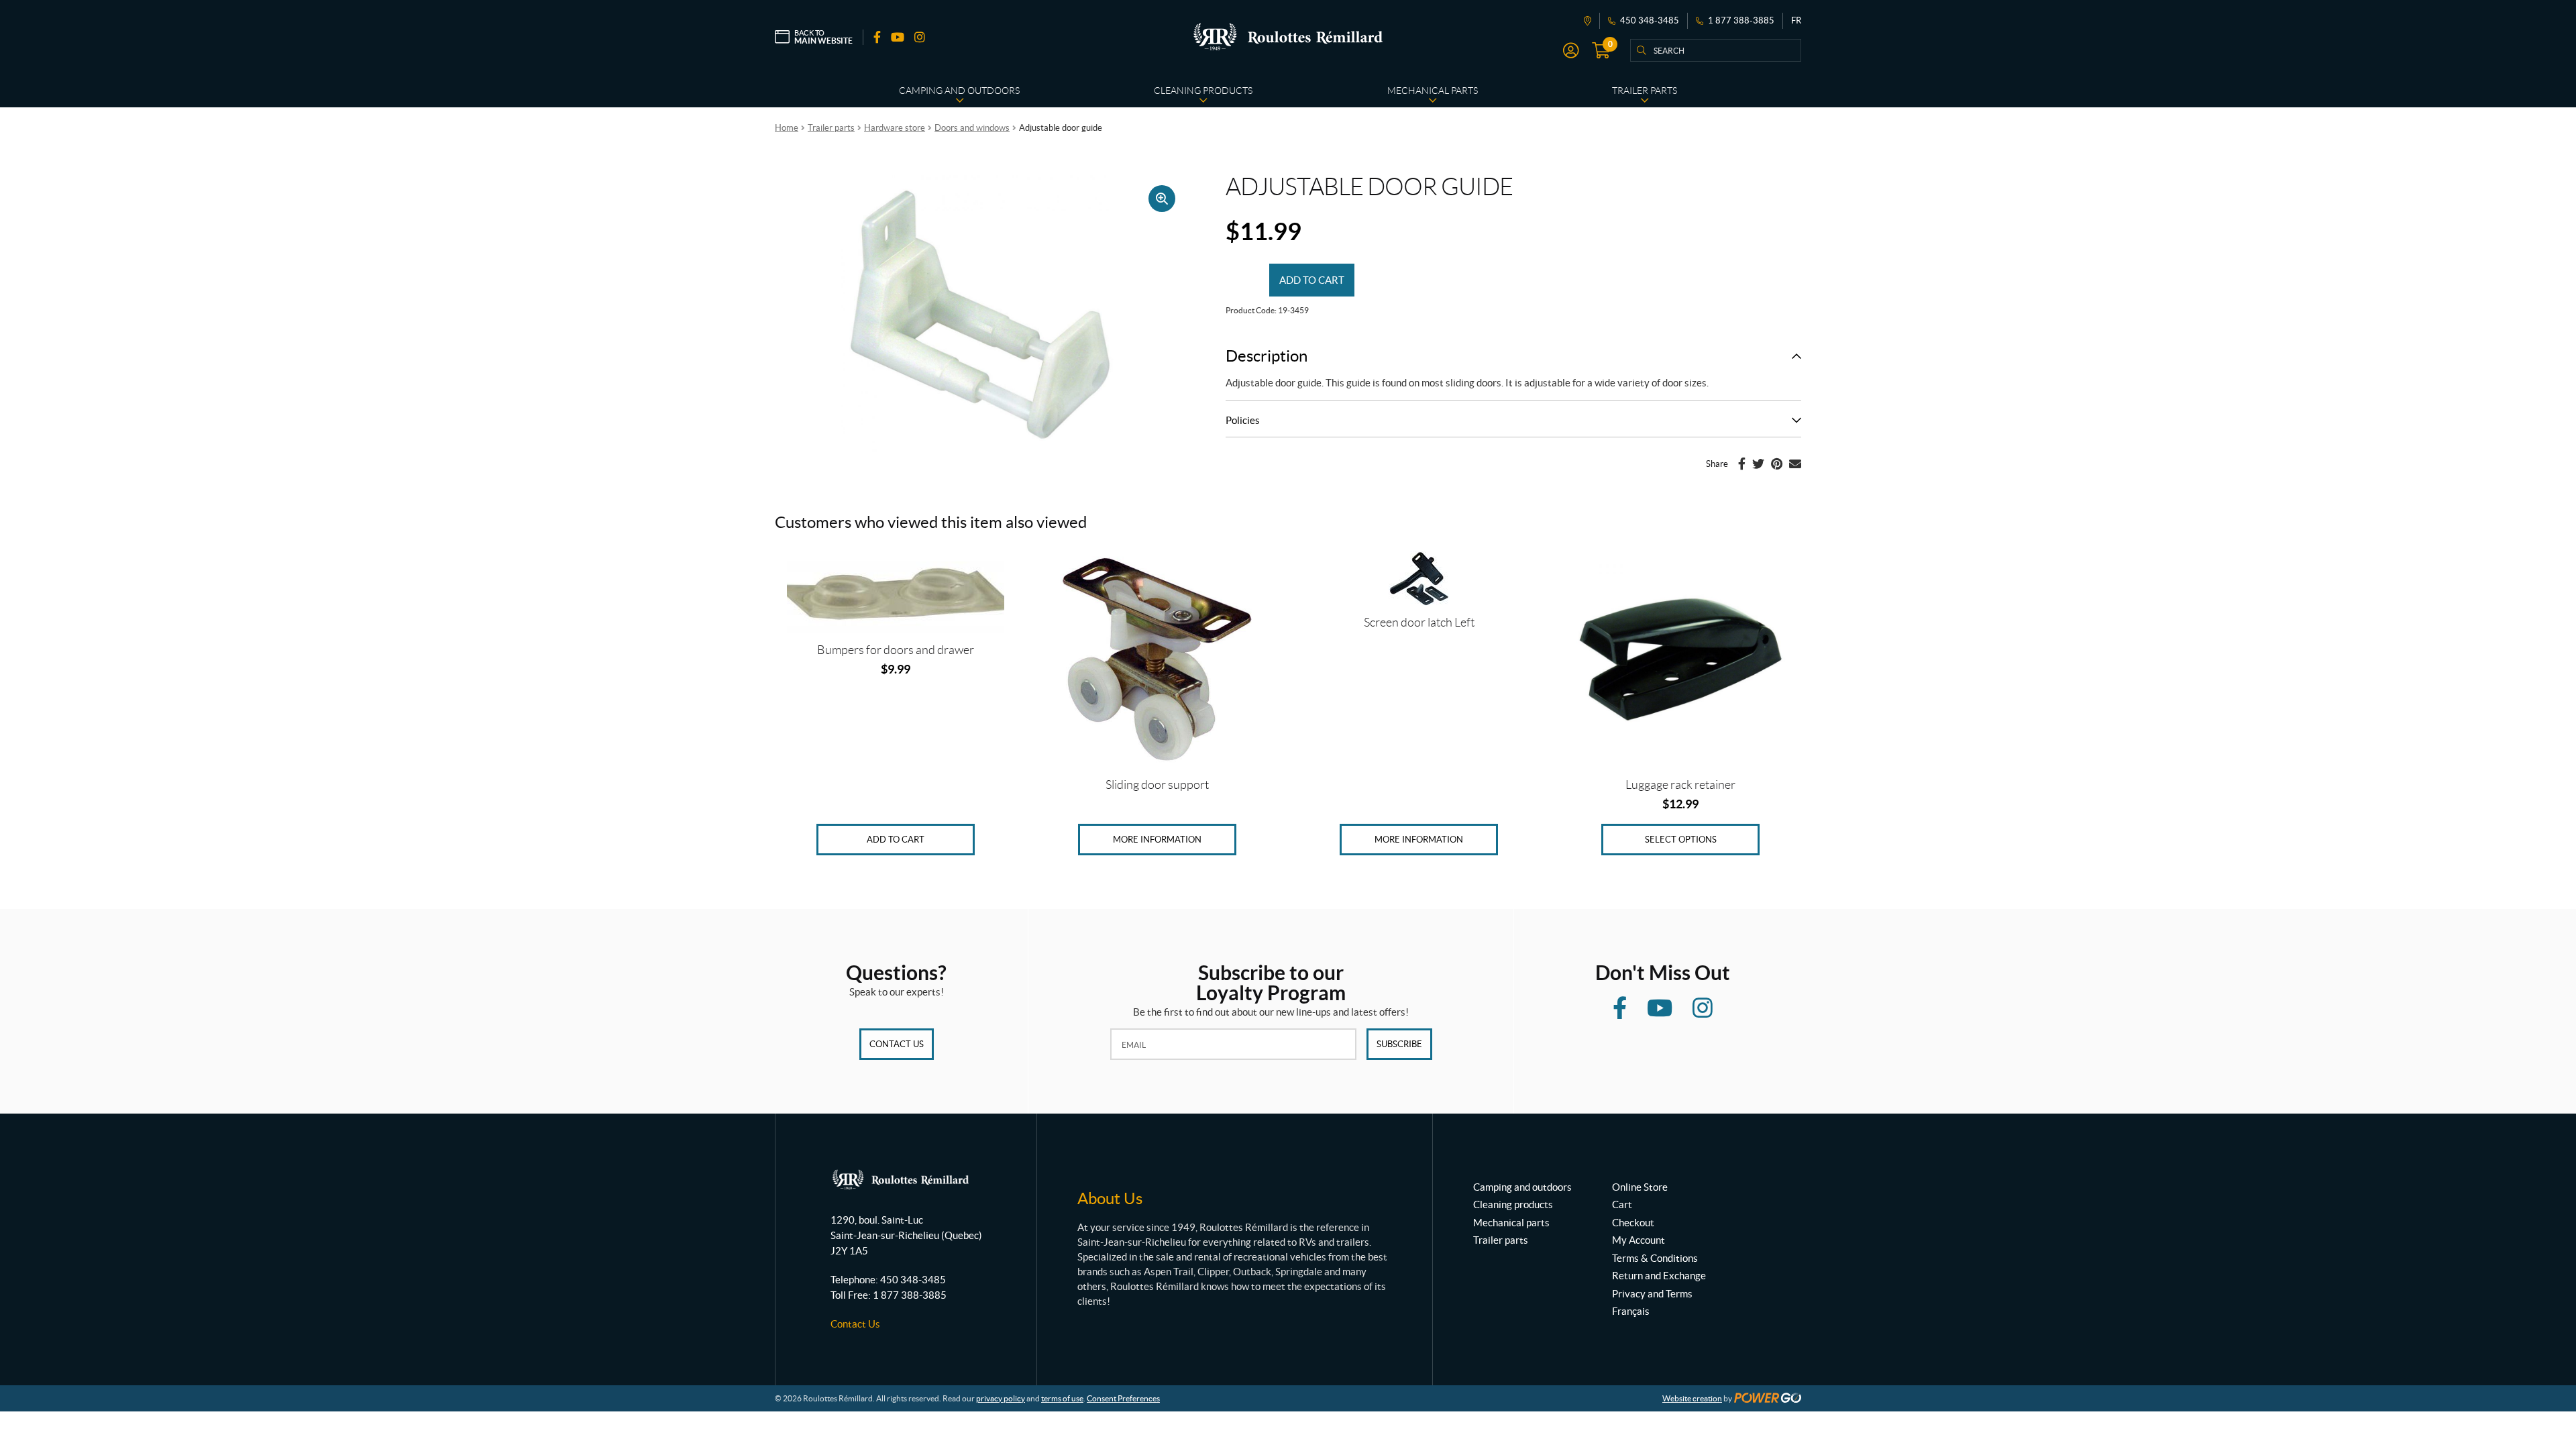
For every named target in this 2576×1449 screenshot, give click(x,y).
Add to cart (1312, 280)
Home (787, 128)
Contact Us (897, 1044)
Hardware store (895, 128)
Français (1631, 1311)
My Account (1639, 1240)
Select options (1681, 840)
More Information (1157, 840)
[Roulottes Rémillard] (1288, 37)
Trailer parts (831, 128)
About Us (1110, 1198)
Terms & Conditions (1655, 1258)
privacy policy (1001, 1398)
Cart (1622, 1204)
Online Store (1640, 1187)
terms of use (1062, 1398)
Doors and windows (972, 128)
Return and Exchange (1659, 1276)
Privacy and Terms (1652, 1294)
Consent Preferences (1123, 1398)
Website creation (1692, 1398)
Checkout (1633, 1223)
